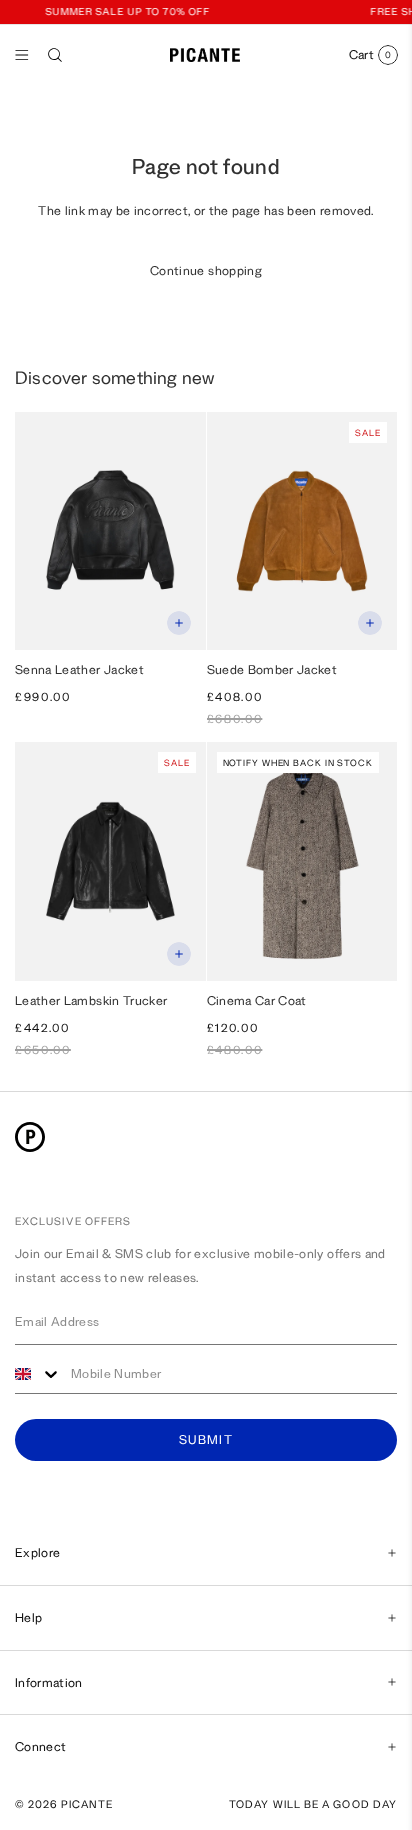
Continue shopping (206, 270)
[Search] (55, 55)
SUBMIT (206, 1440)
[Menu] (22, 55)
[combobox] (38, 1374)
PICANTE (87, 1804)
